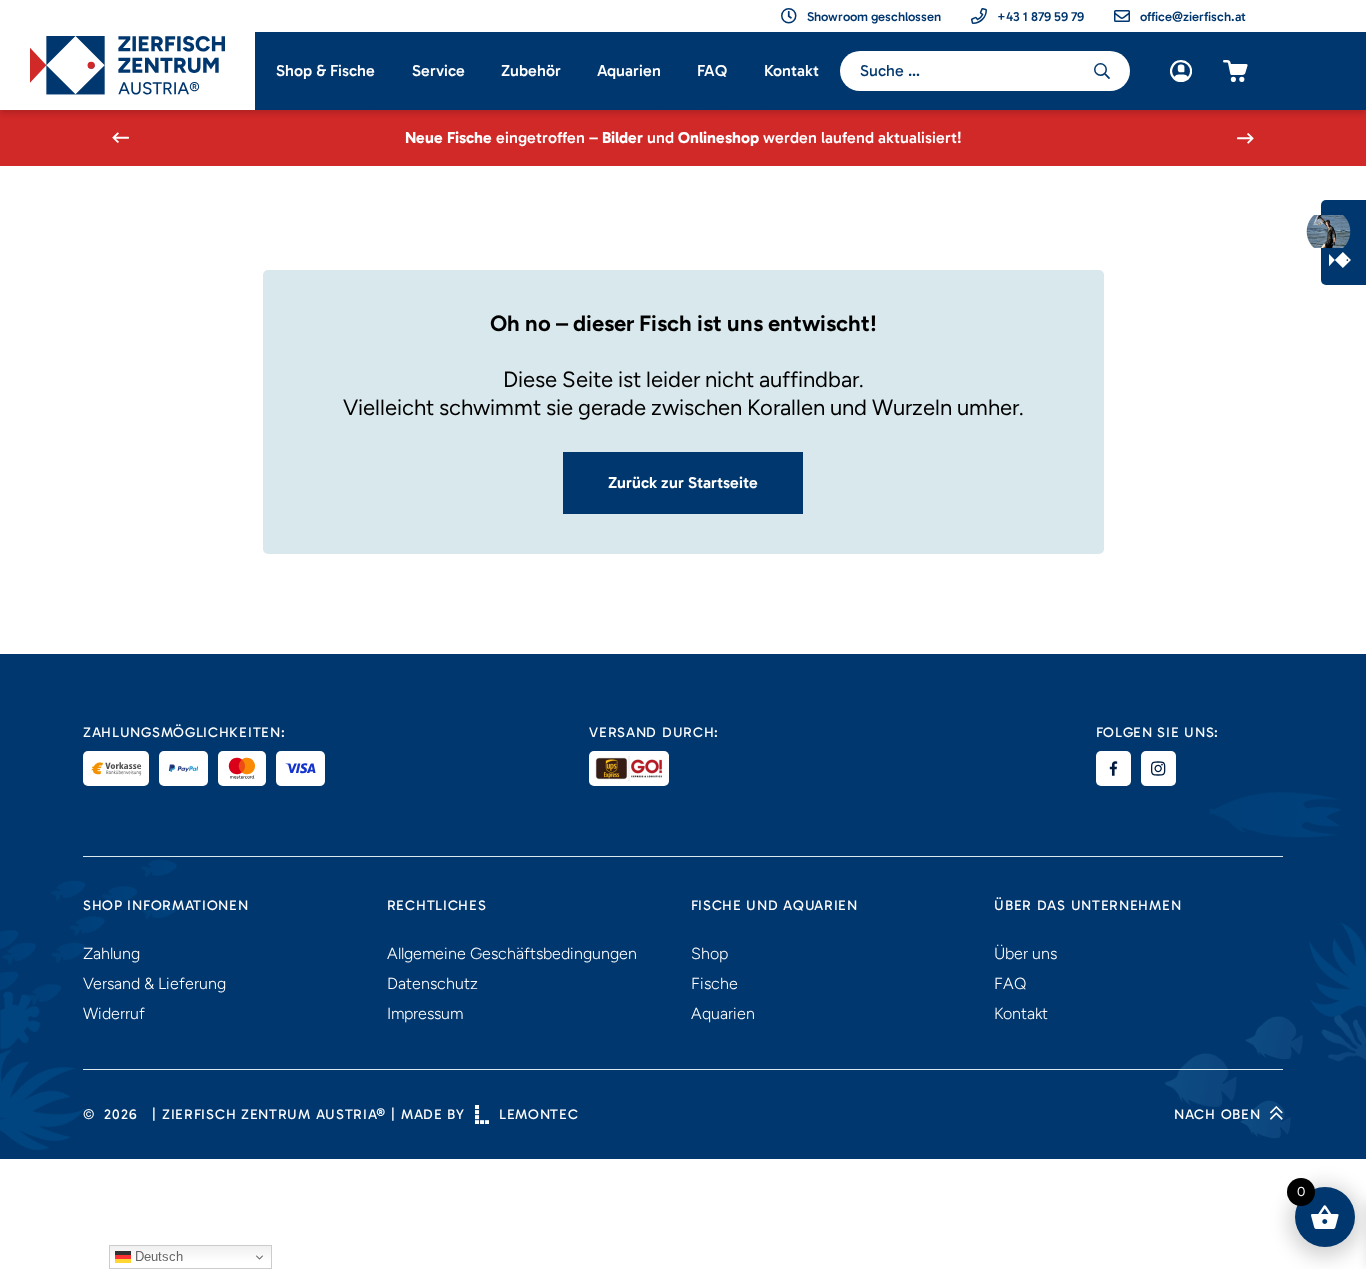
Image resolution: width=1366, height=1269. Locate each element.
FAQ (712, 70)
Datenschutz (432, 983)
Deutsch (157, 1256)
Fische (714, 983)
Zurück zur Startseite (683, 482)
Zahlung (111, 953)
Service (438, 70)
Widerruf (114, 1013)
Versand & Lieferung (154, 983)
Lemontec (539, 1114)
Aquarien (629, 70)
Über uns (1025, 953)
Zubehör (531, 70)
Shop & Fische (325, 70)
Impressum (425, 1013)
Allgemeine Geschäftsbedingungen (512, 953)
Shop (709, 953)
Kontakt (791, 70)
